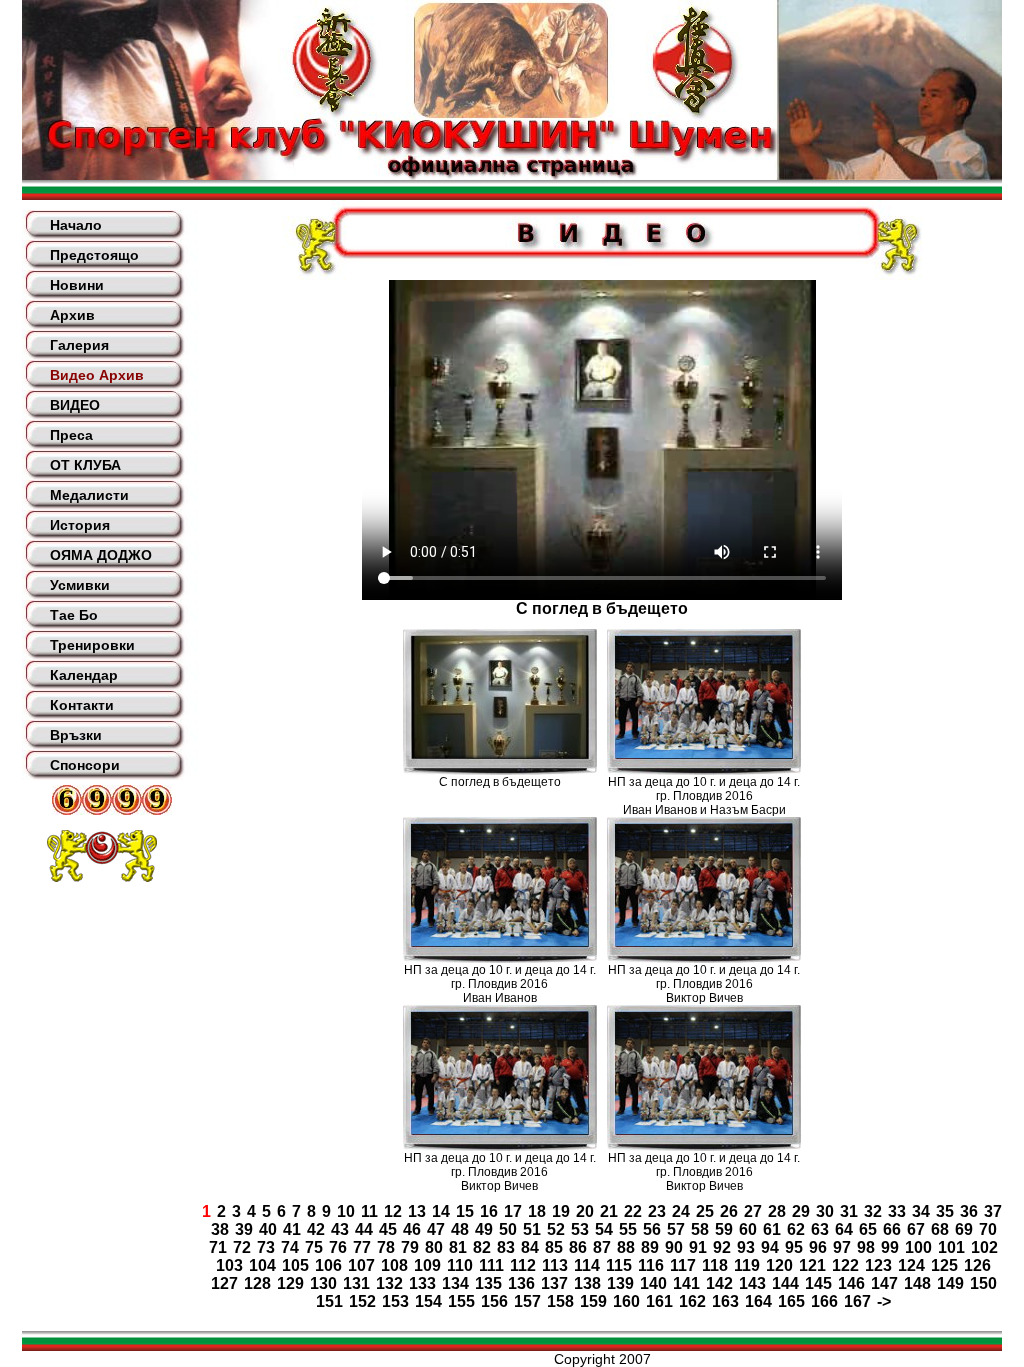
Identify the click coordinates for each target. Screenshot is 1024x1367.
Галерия (79, 345)
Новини (77, 285)
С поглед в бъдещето (500, 782)
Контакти (82, 705)
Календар (84, 675)
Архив (72, 315)
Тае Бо (74, 615)
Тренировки (92, 645)
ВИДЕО (75, 405)
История (80, 525)
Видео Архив (97, 375)
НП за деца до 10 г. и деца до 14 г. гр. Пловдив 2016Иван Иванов (500, 984)
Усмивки (80, 585)
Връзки (76, 735)
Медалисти (89, 495)
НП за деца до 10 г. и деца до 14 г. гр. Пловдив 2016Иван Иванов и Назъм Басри (704, 796)
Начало (76, 225)
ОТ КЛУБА (85, 465)
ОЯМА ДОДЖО (101, 555)
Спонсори (85, 765)
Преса (71, 435)
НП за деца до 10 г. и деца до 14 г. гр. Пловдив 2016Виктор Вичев (704, 984)
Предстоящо (94, 255)
